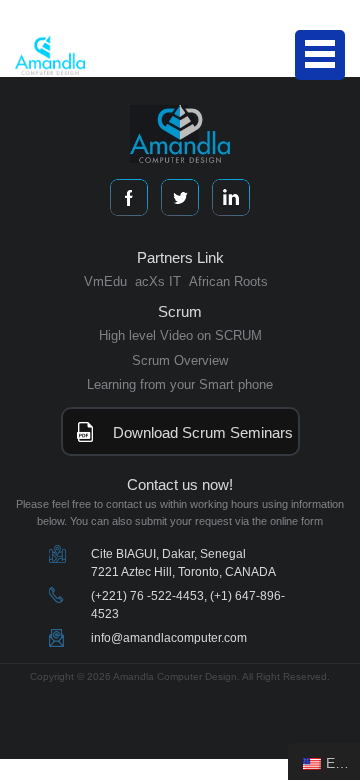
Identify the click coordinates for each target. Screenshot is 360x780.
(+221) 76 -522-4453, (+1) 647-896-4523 (188, 605)
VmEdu (105, 281)
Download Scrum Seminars (203, 432)
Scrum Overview (180, 360)
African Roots (228, 281)
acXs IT (158, 281)
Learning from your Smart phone (180, 384)
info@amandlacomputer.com (169, 638)
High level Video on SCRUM (180, 335)
